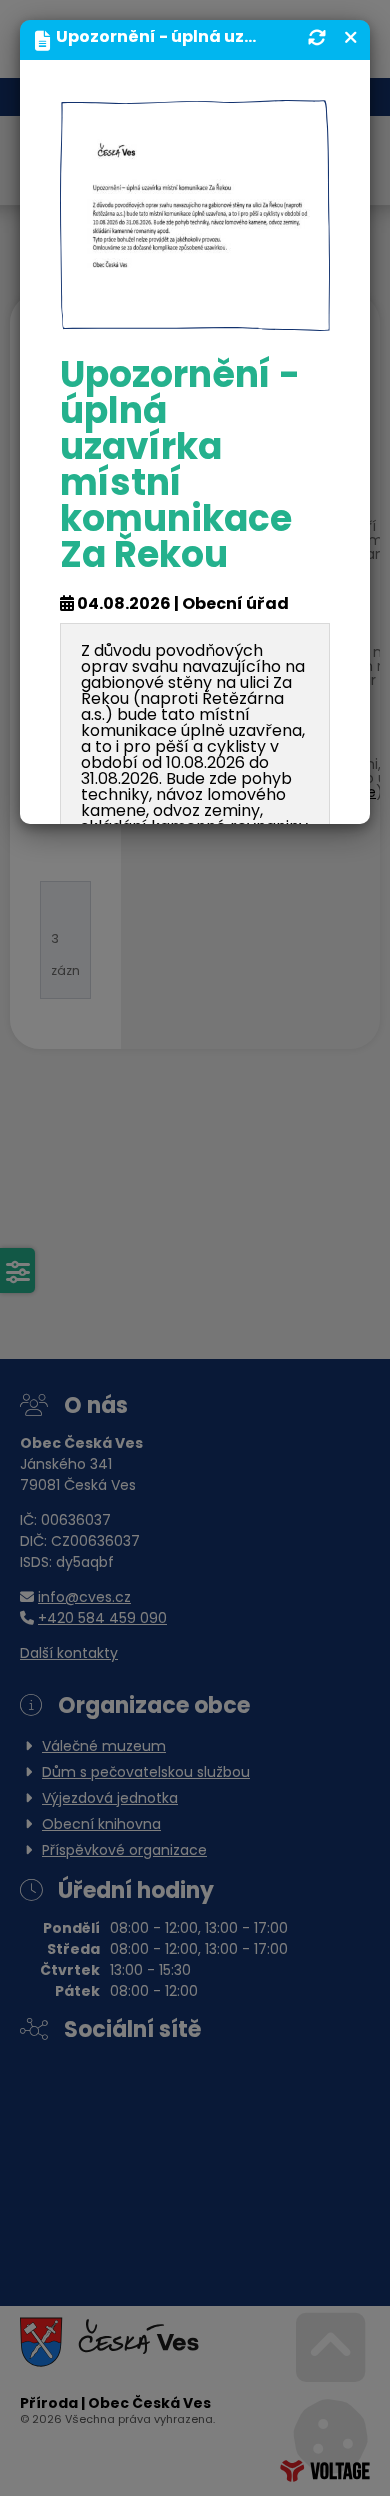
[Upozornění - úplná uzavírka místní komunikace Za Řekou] (195, 216)
